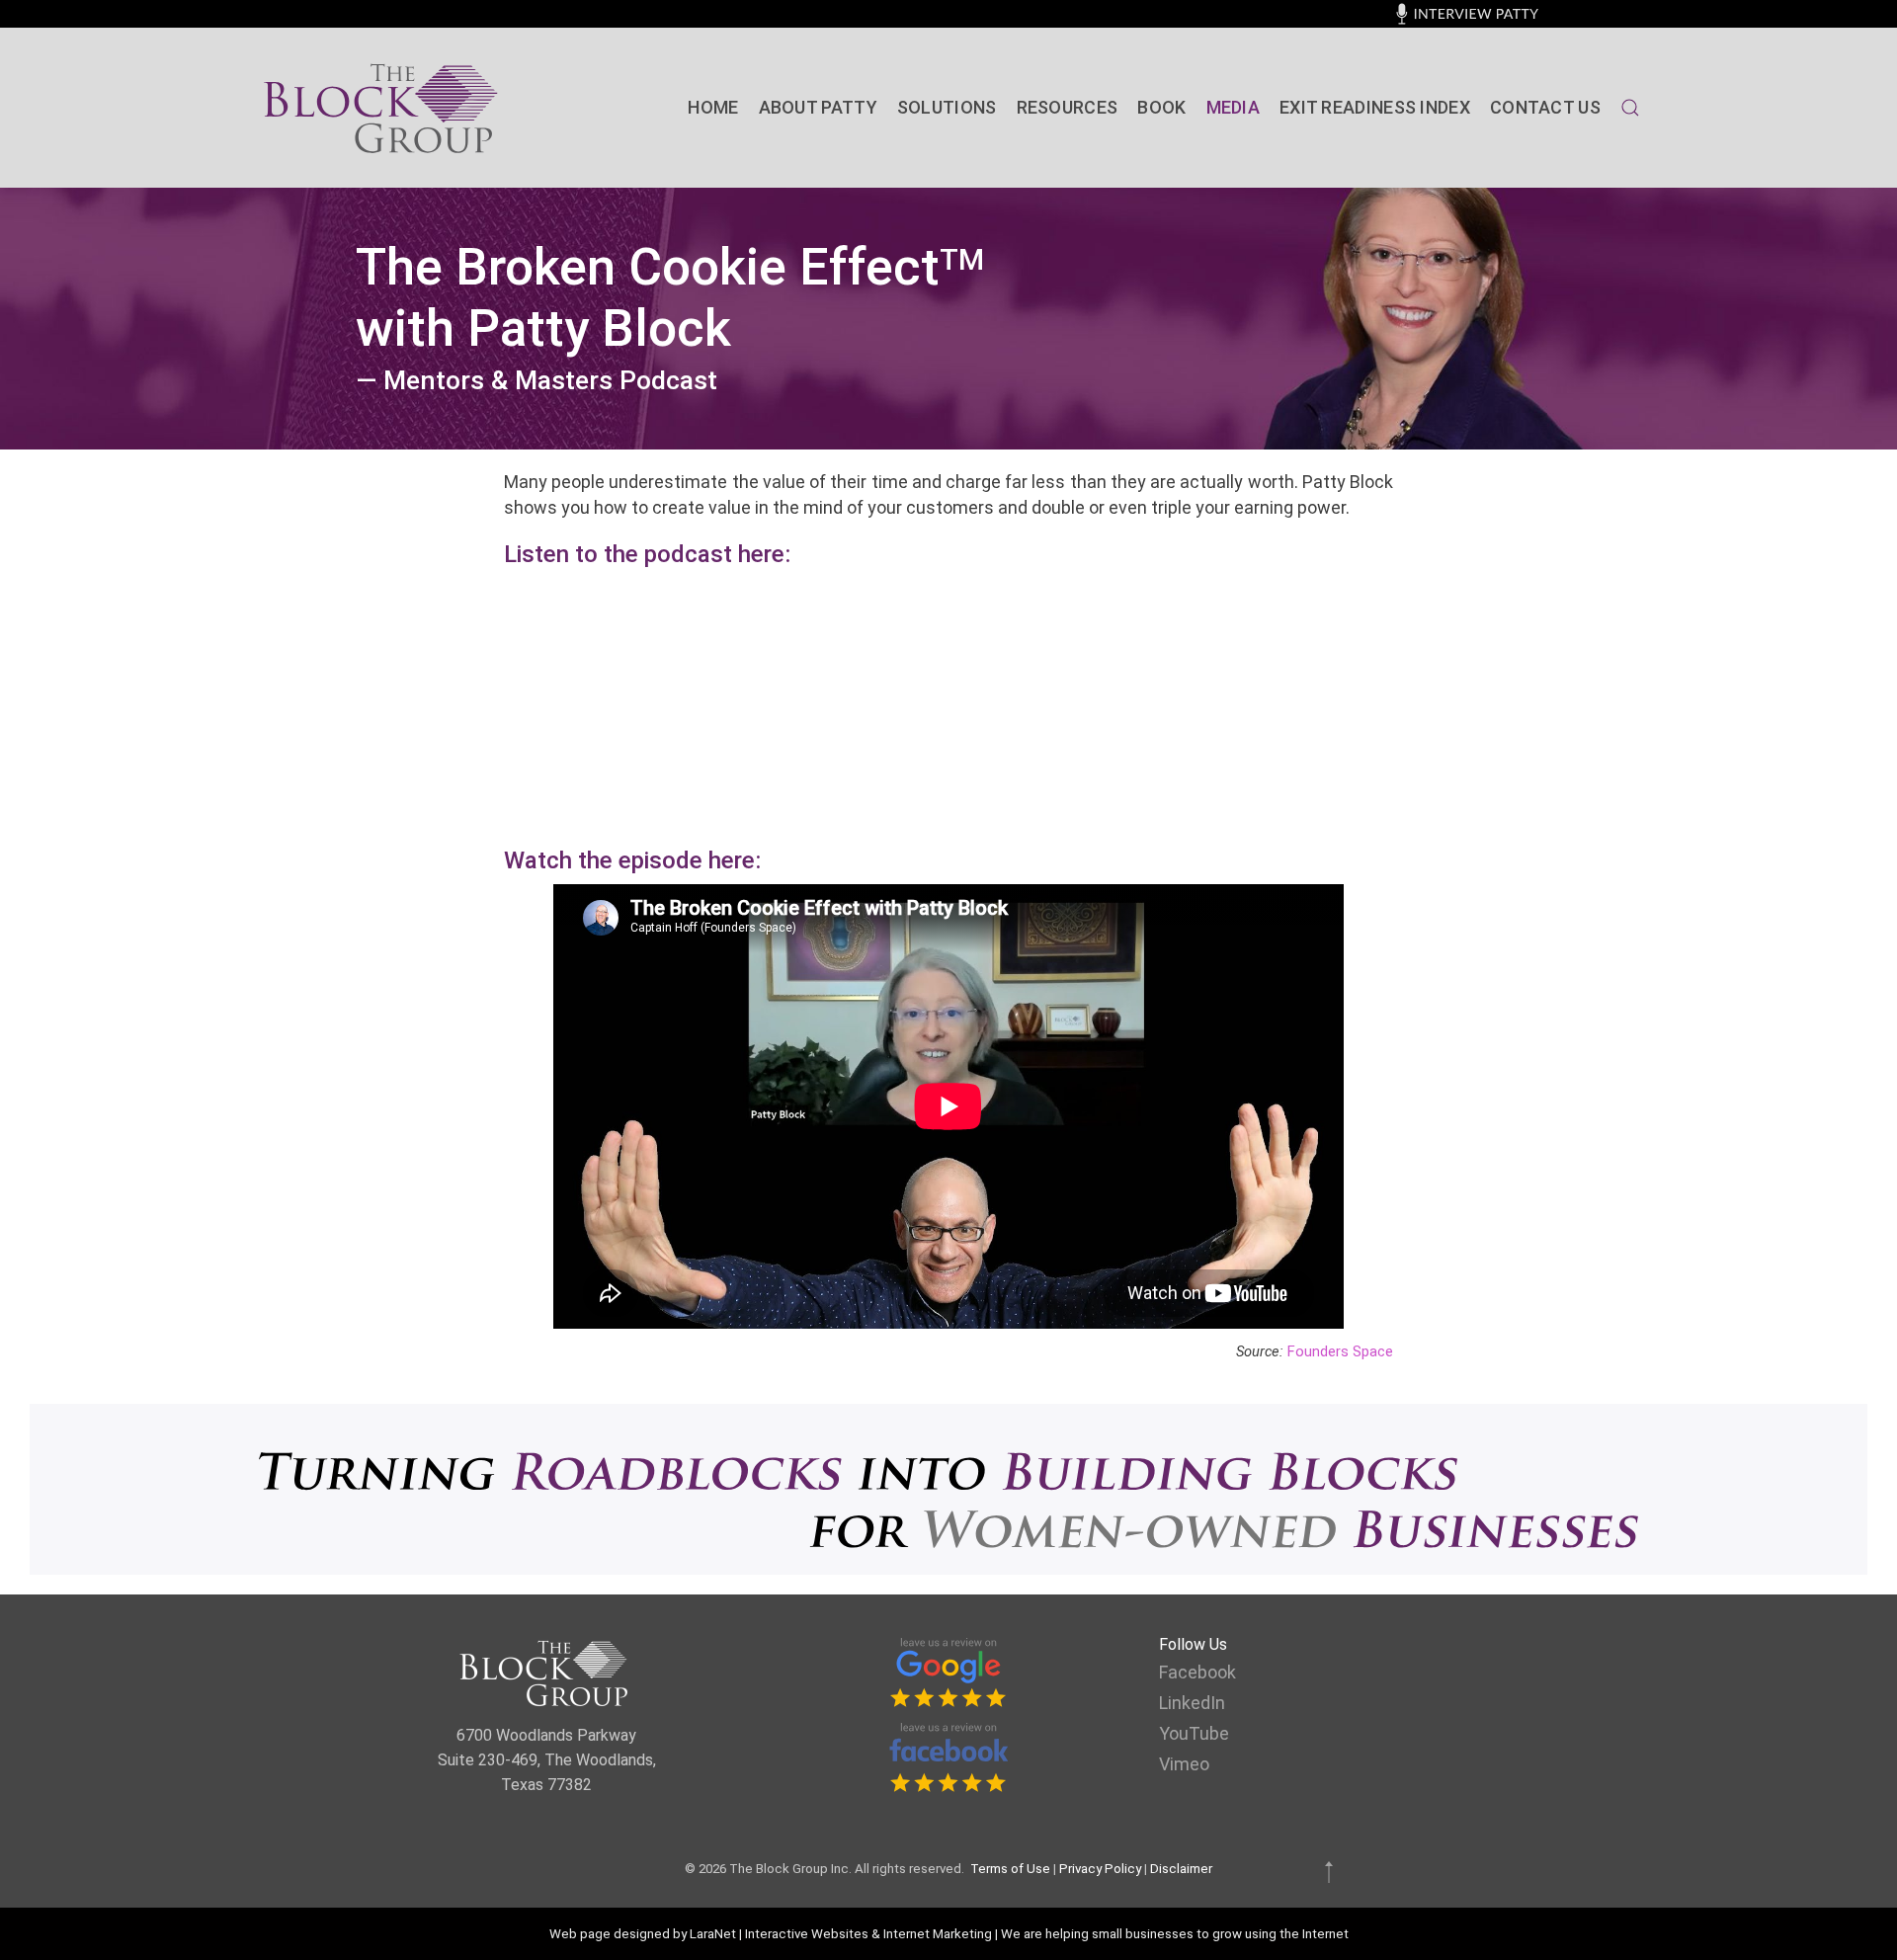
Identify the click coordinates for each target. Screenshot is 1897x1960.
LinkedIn (1192, 1703)
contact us (1545, 107)
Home (713, 107)
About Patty (818, 107)
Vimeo (1184, 1764)
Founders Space (1340, 1351)
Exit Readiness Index (1375, 107)
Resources (1068, 107)
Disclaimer (1181, 1869)
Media (1234, 107)
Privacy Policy (1100, 1869)
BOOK (1161, 107)
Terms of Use (1010, 1869)
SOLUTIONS (947, 107)
